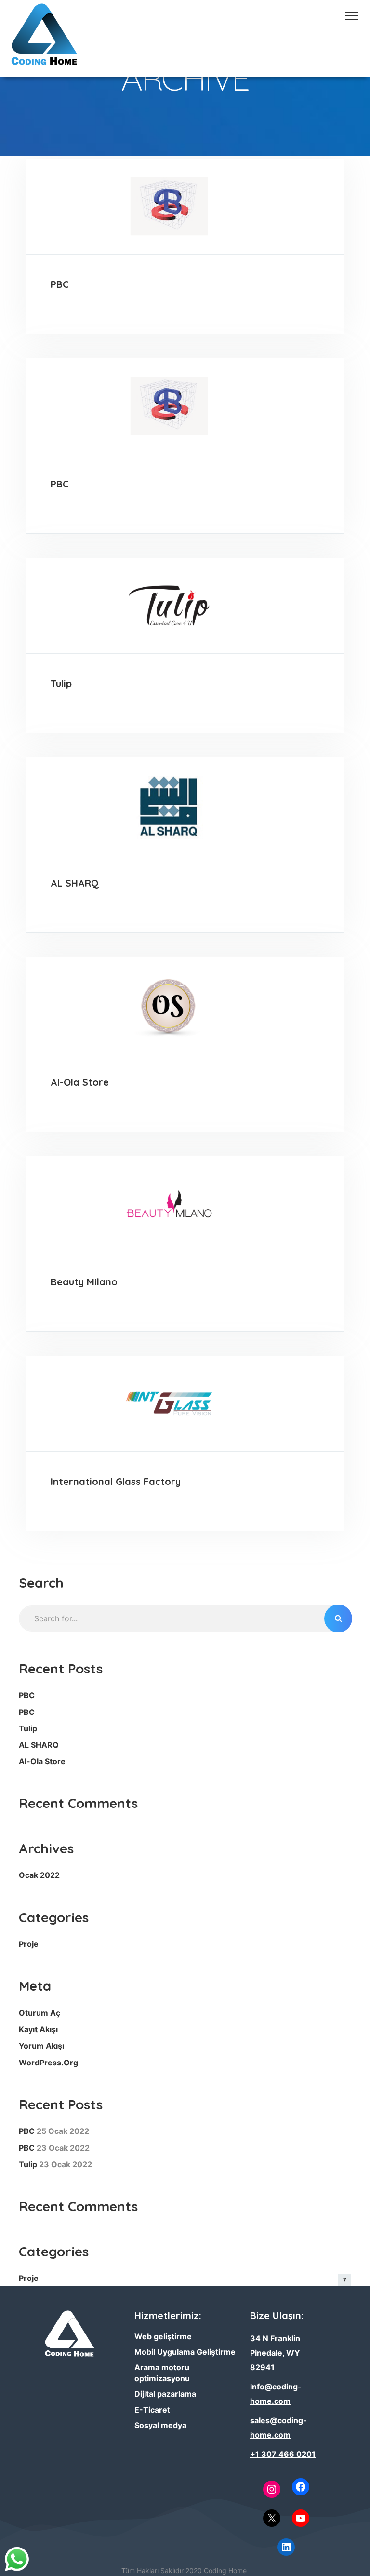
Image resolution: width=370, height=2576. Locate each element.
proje (29, 1944)
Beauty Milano (84, 1282)
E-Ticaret (152, 2410)
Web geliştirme (163, 2336)
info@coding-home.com (276, 2394)
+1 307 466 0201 (283, 2454)
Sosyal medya (160, 2425)
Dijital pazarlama (165, 2394)
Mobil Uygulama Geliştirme (185, 2352)
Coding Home (225, 2570)
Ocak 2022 (39, 1875)
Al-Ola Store (80, 1082)
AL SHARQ (75, 883)
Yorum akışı (41, 2046)
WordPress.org (48, 2063)
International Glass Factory (116, 1481)
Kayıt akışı (38, 2029)
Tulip (61, 683)
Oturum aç (40, 2013)
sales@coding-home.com (278, 2428)
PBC (60, 284)
